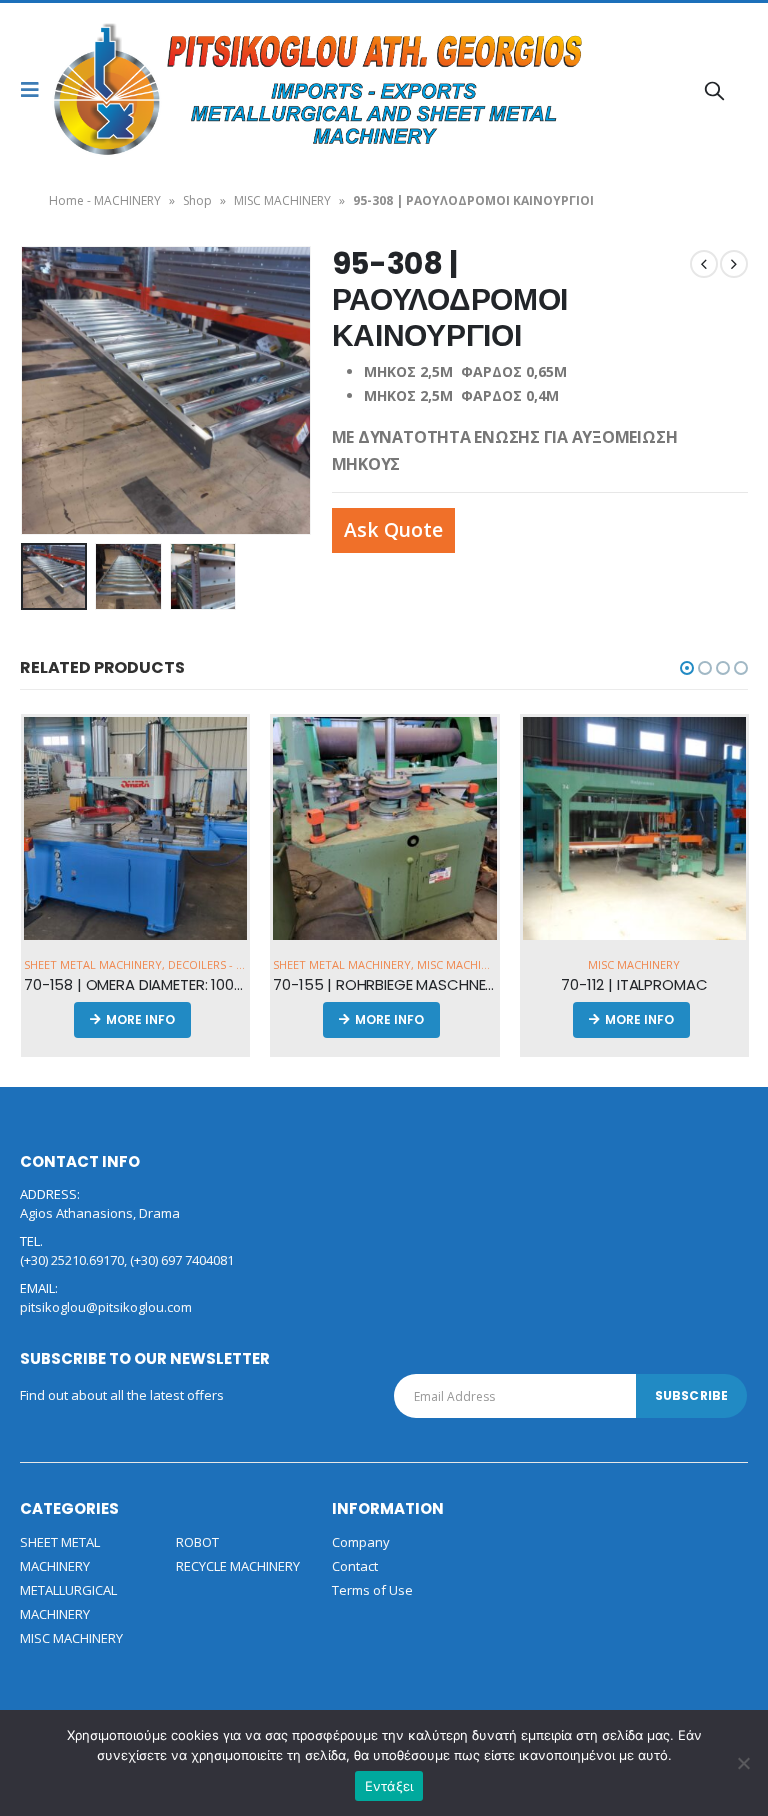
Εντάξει (389, 1786)
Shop (197, 200)
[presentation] (45, 390)
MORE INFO (140, 1019)
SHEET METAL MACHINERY (93, 964)
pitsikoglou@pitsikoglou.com (106, 1307)
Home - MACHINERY (105, 200)
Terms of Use (372, 1590)
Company (361, 1542)
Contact (355, 1566)
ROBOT (197, 1542)
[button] (687, 668)
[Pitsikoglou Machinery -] (107, 90)
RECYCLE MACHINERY (238, 1566)
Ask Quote (393, 529)
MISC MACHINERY (282, 200)
